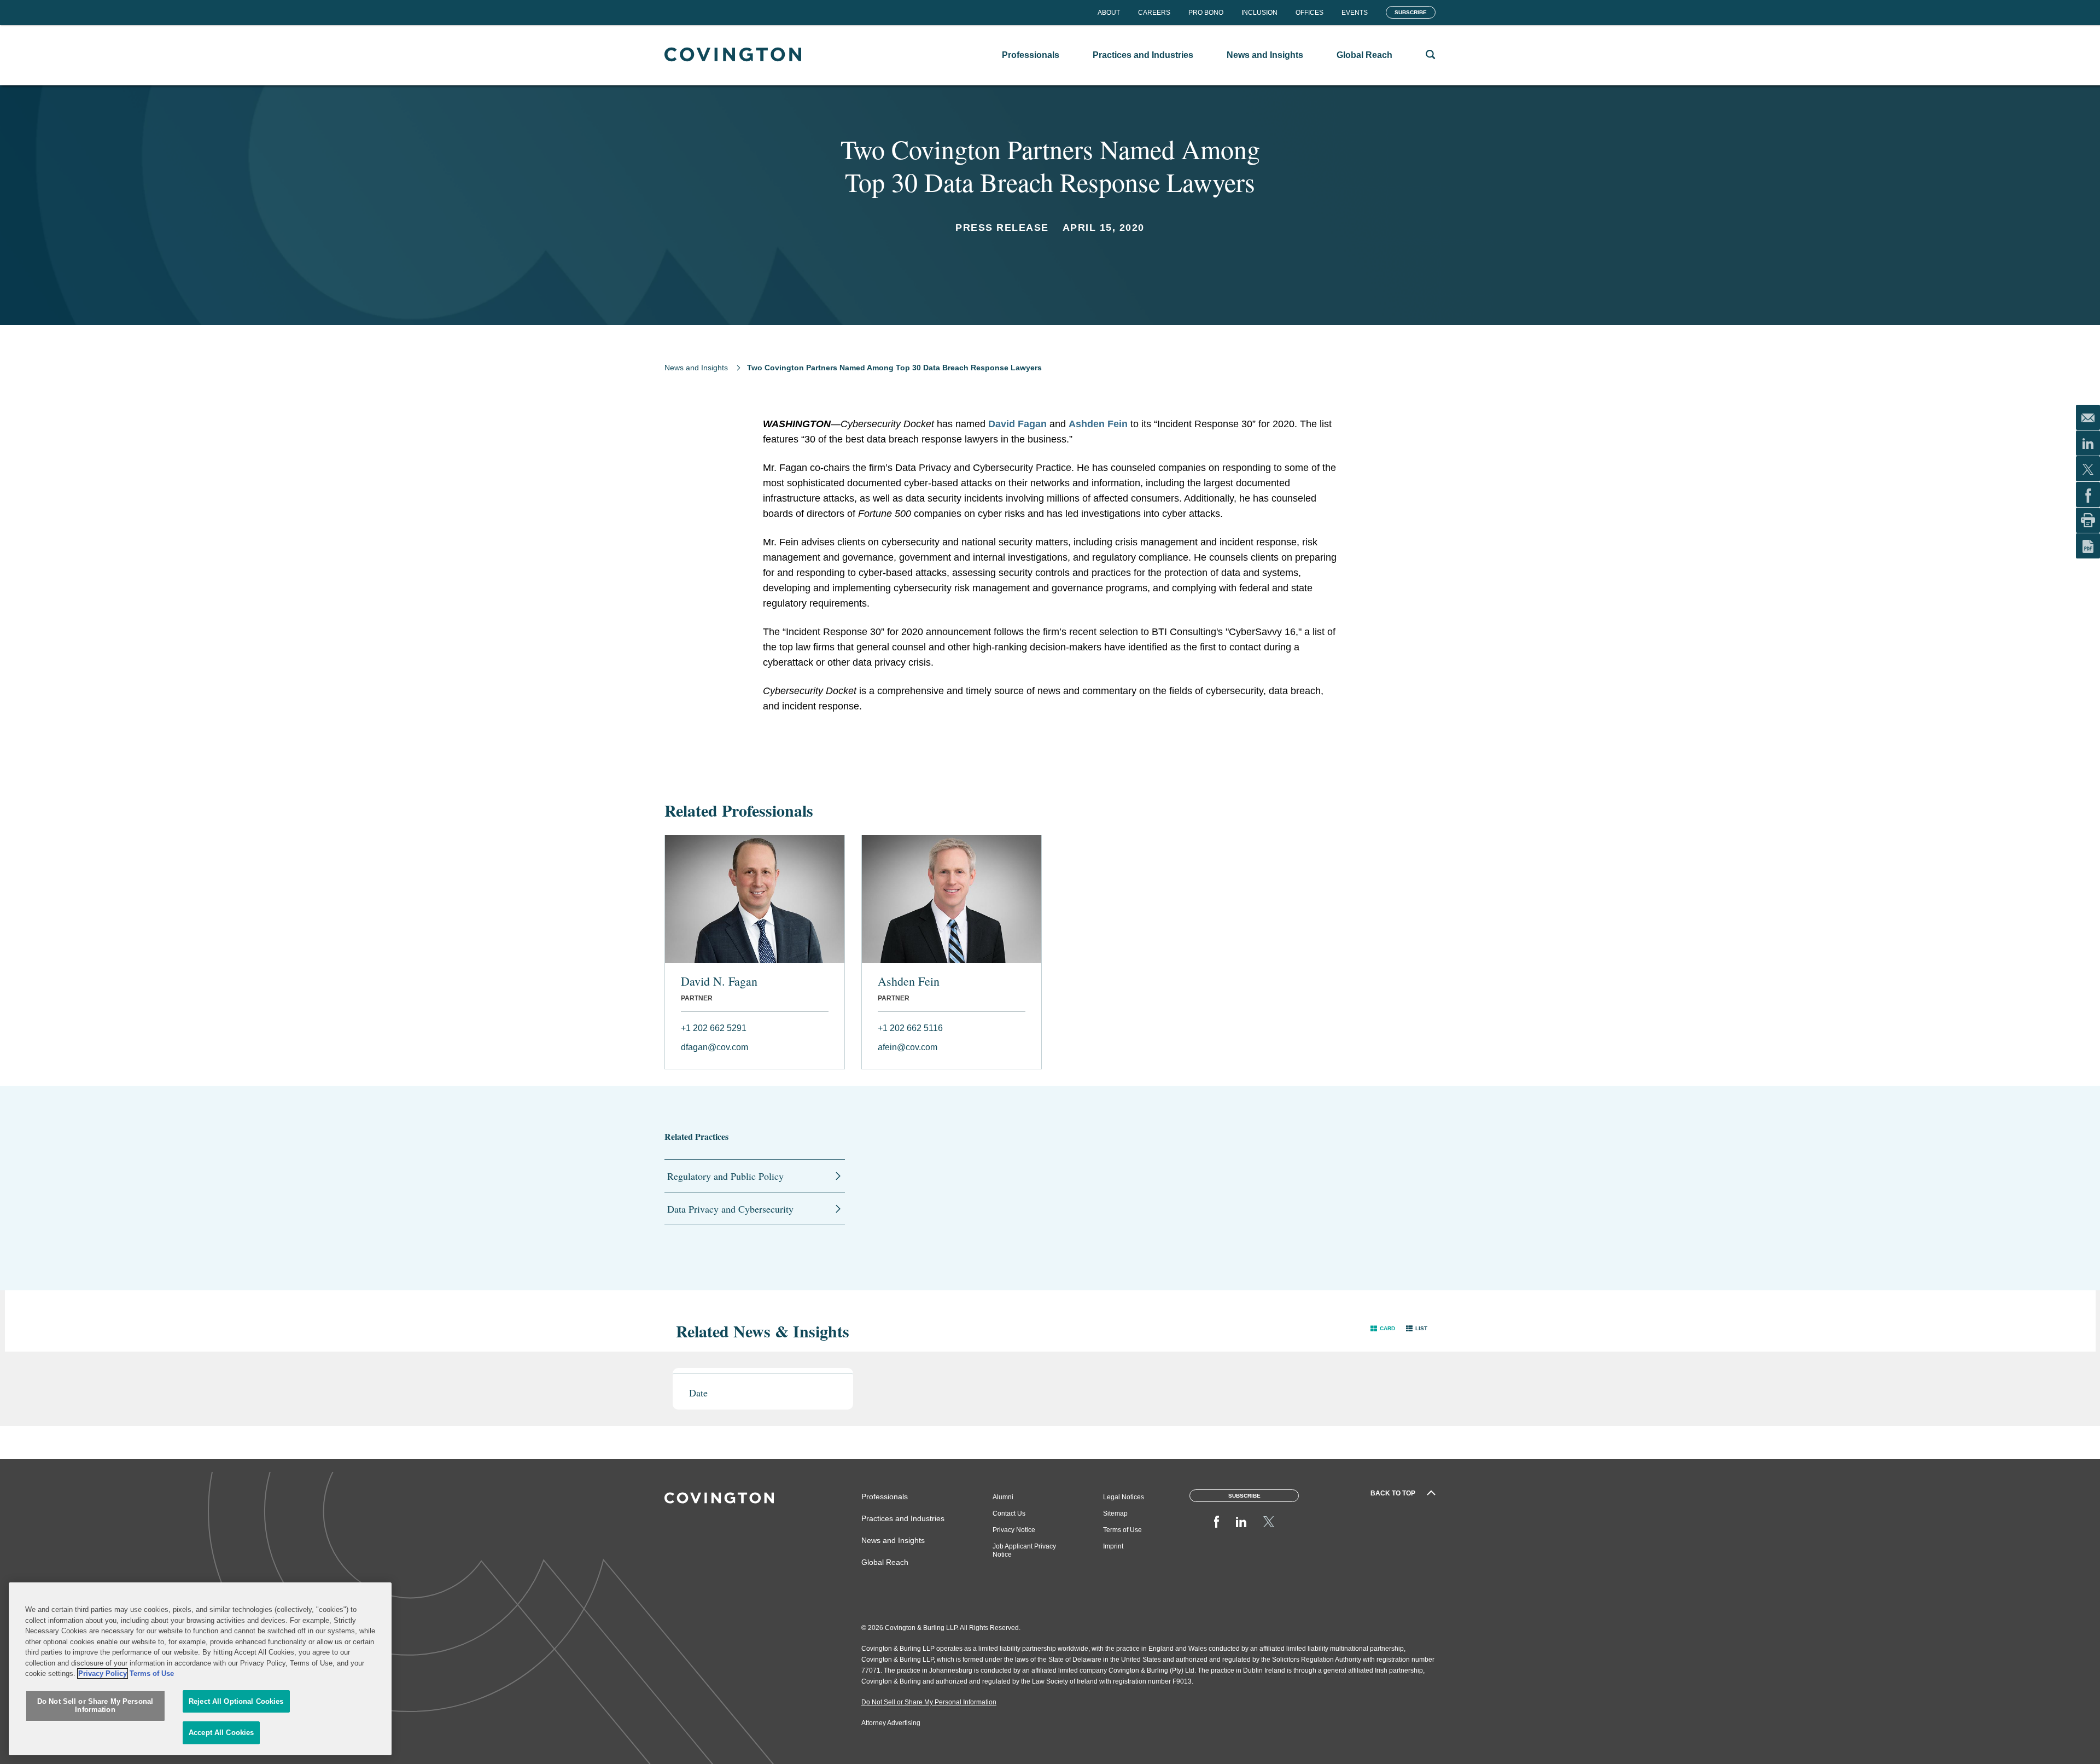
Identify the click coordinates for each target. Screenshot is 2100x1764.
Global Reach (885, 1562)
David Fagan (1017, 424)
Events (1355, 13)
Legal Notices (1124, 1497)
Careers (1154, 13)
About (1109, 13)
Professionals (885, 1497)
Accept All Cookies (221, 1733)
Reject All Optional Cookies (236, 1701)
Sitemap (1115, 1513)
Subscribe (1411, 12)
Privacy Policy (103, 1673)
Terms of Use (1122, 1530)
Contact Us (1009, 1513)
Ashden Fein (1098, 424)
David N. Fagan (719, 981)
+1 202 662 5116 (910, 1028)
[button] (1383, 1328)
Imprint (1113, 1546)
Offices (1309, 13)
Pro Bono (1206, 13)
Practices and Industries (903, 1518)
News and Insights (696, 368)
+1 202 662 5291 (714, 1028)
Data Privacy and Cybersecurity (730, 1209)
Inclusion (1259, 13)
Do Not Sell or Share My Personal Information (95, 1706)
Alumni (1003, 1497)
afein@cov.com (908, 1047)
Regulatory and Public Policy (725, 1176)
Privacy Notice (1014, 1530)
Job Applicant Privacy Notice (1024, 1550)
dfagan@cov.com (714, 1047)
